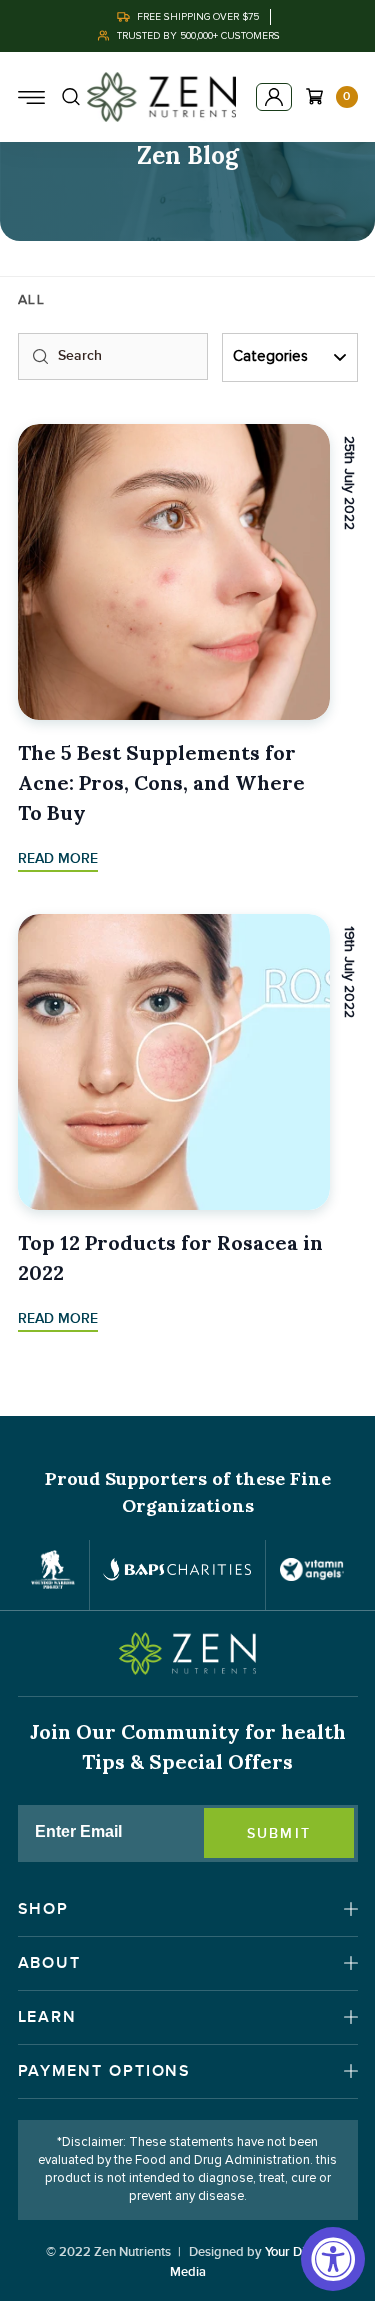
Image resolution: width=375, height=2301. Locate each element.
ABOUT (50, 1963)
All (32, 300)
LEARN (48, 2017)
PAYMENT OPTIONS (105, 2071)
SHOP (44, 1909)
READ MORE (58, 858)
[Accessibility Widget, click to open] (333, 2259)
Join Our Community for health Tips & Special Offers (188, 1746)
